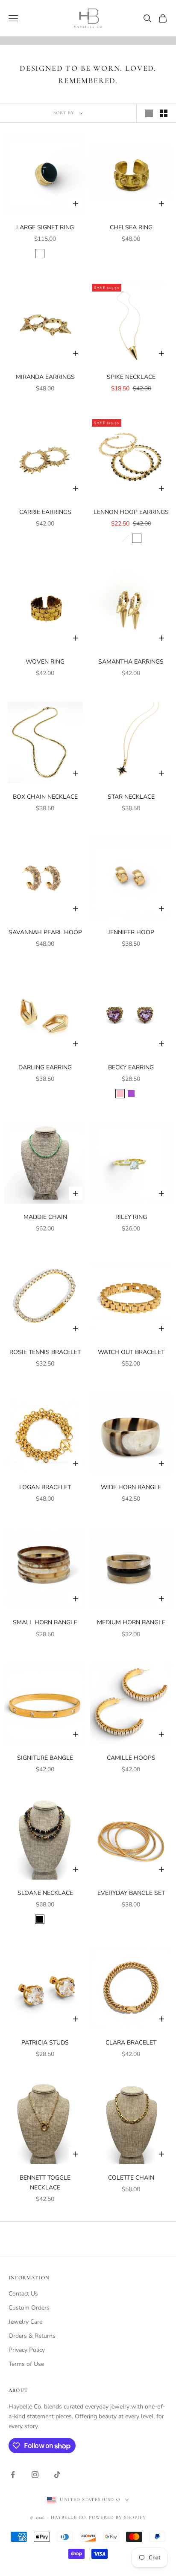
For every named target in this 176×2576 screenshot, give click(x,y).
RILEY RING (131, 1217)
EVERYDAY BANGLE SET (131, 1893)
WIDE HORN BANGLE (131, 1487)
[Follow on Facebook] (13, 2475)
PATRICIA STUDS (45, 2043)
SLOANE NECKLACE (45, 1893)
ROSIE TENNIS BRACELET (45, 1352)
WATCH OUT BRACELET (131, 1352)
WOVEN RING (45, 662)
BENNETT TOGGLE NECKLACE (45, 2183)
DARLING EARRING (45, 1067)
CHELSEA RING (131, 227)
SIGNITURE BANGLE (45, 1758)
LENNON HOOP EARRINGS (131, 512)
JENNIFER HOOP (131, 932)
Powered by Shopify (117, 2517)
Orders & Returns (32, 2336)
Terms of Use (26, 2364)
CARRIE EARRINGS (45, 512)
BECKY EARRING (131, 1067)
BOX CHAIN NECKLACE (45, 797)
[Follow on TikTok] (57, 2475)
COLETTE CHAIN (131, 2178)
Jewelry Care (25, 2322)
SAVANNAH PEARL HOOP (45, 932)
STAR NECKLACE (131, 797)
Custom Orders (29, 2308)
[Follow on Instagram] (35, 2475)
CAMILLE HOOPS (131, 1758)
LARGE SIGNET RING (45, 227)
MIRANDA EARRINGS (45, 377)
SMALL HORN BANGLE (45, 1622)
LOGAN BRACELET (45, 1487)
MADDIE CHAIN (45, 1217)
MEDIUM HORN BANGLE (131, 1622)
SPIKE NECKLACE (131, 377)
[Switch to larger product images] (149, 113)
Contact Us (23, 2294)
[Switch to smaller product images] (164, 113)
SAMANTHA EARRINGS (131, 662)
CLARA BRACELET (131, 2043)
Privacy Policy (27, 2350)
